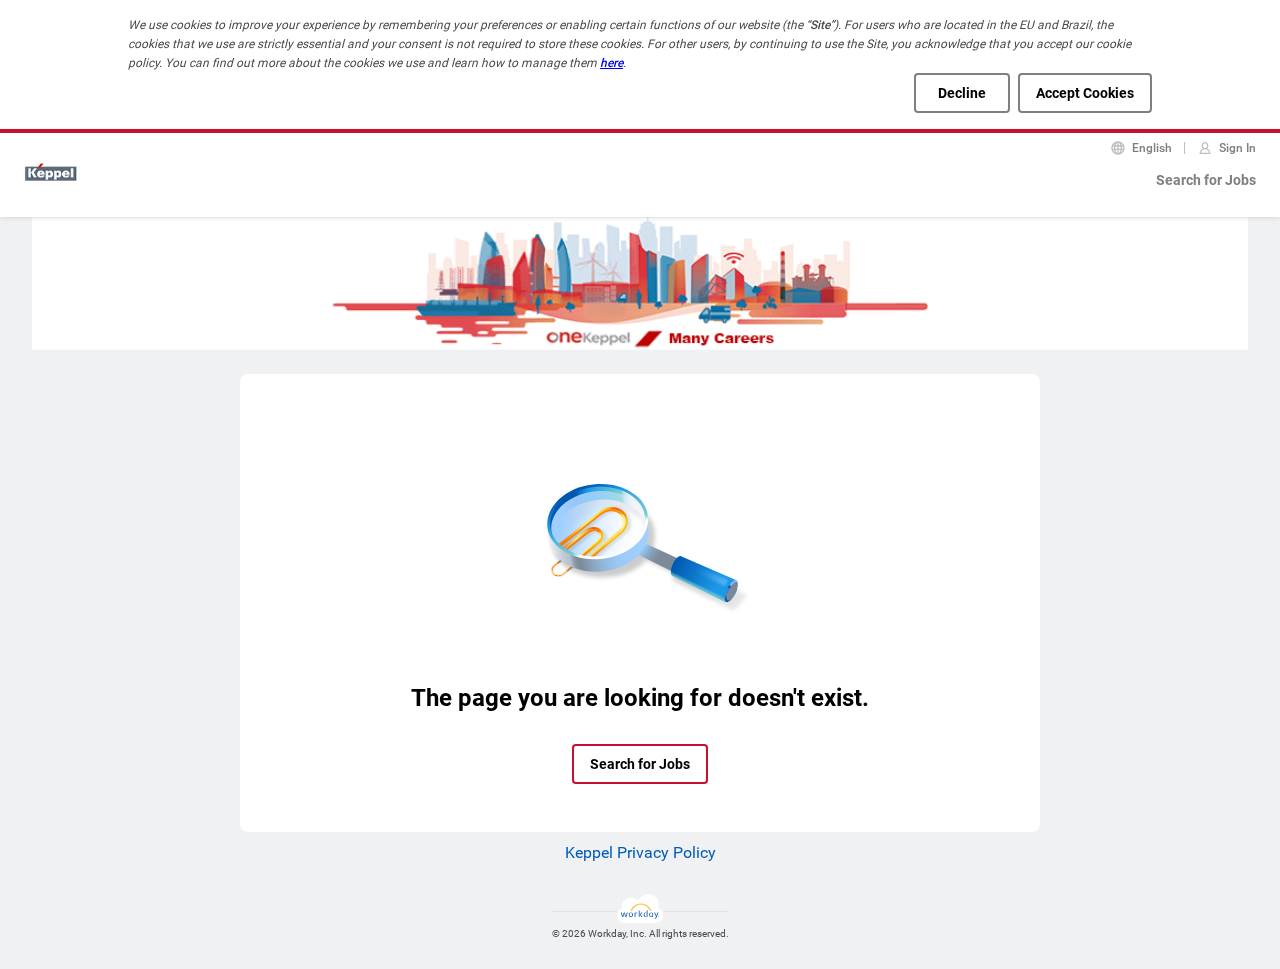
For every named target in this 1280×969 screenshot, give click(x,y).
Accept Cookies (1085, 93)
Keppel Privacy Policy (640, 852)
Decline (962, 93)
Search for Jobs (1206, 180)
